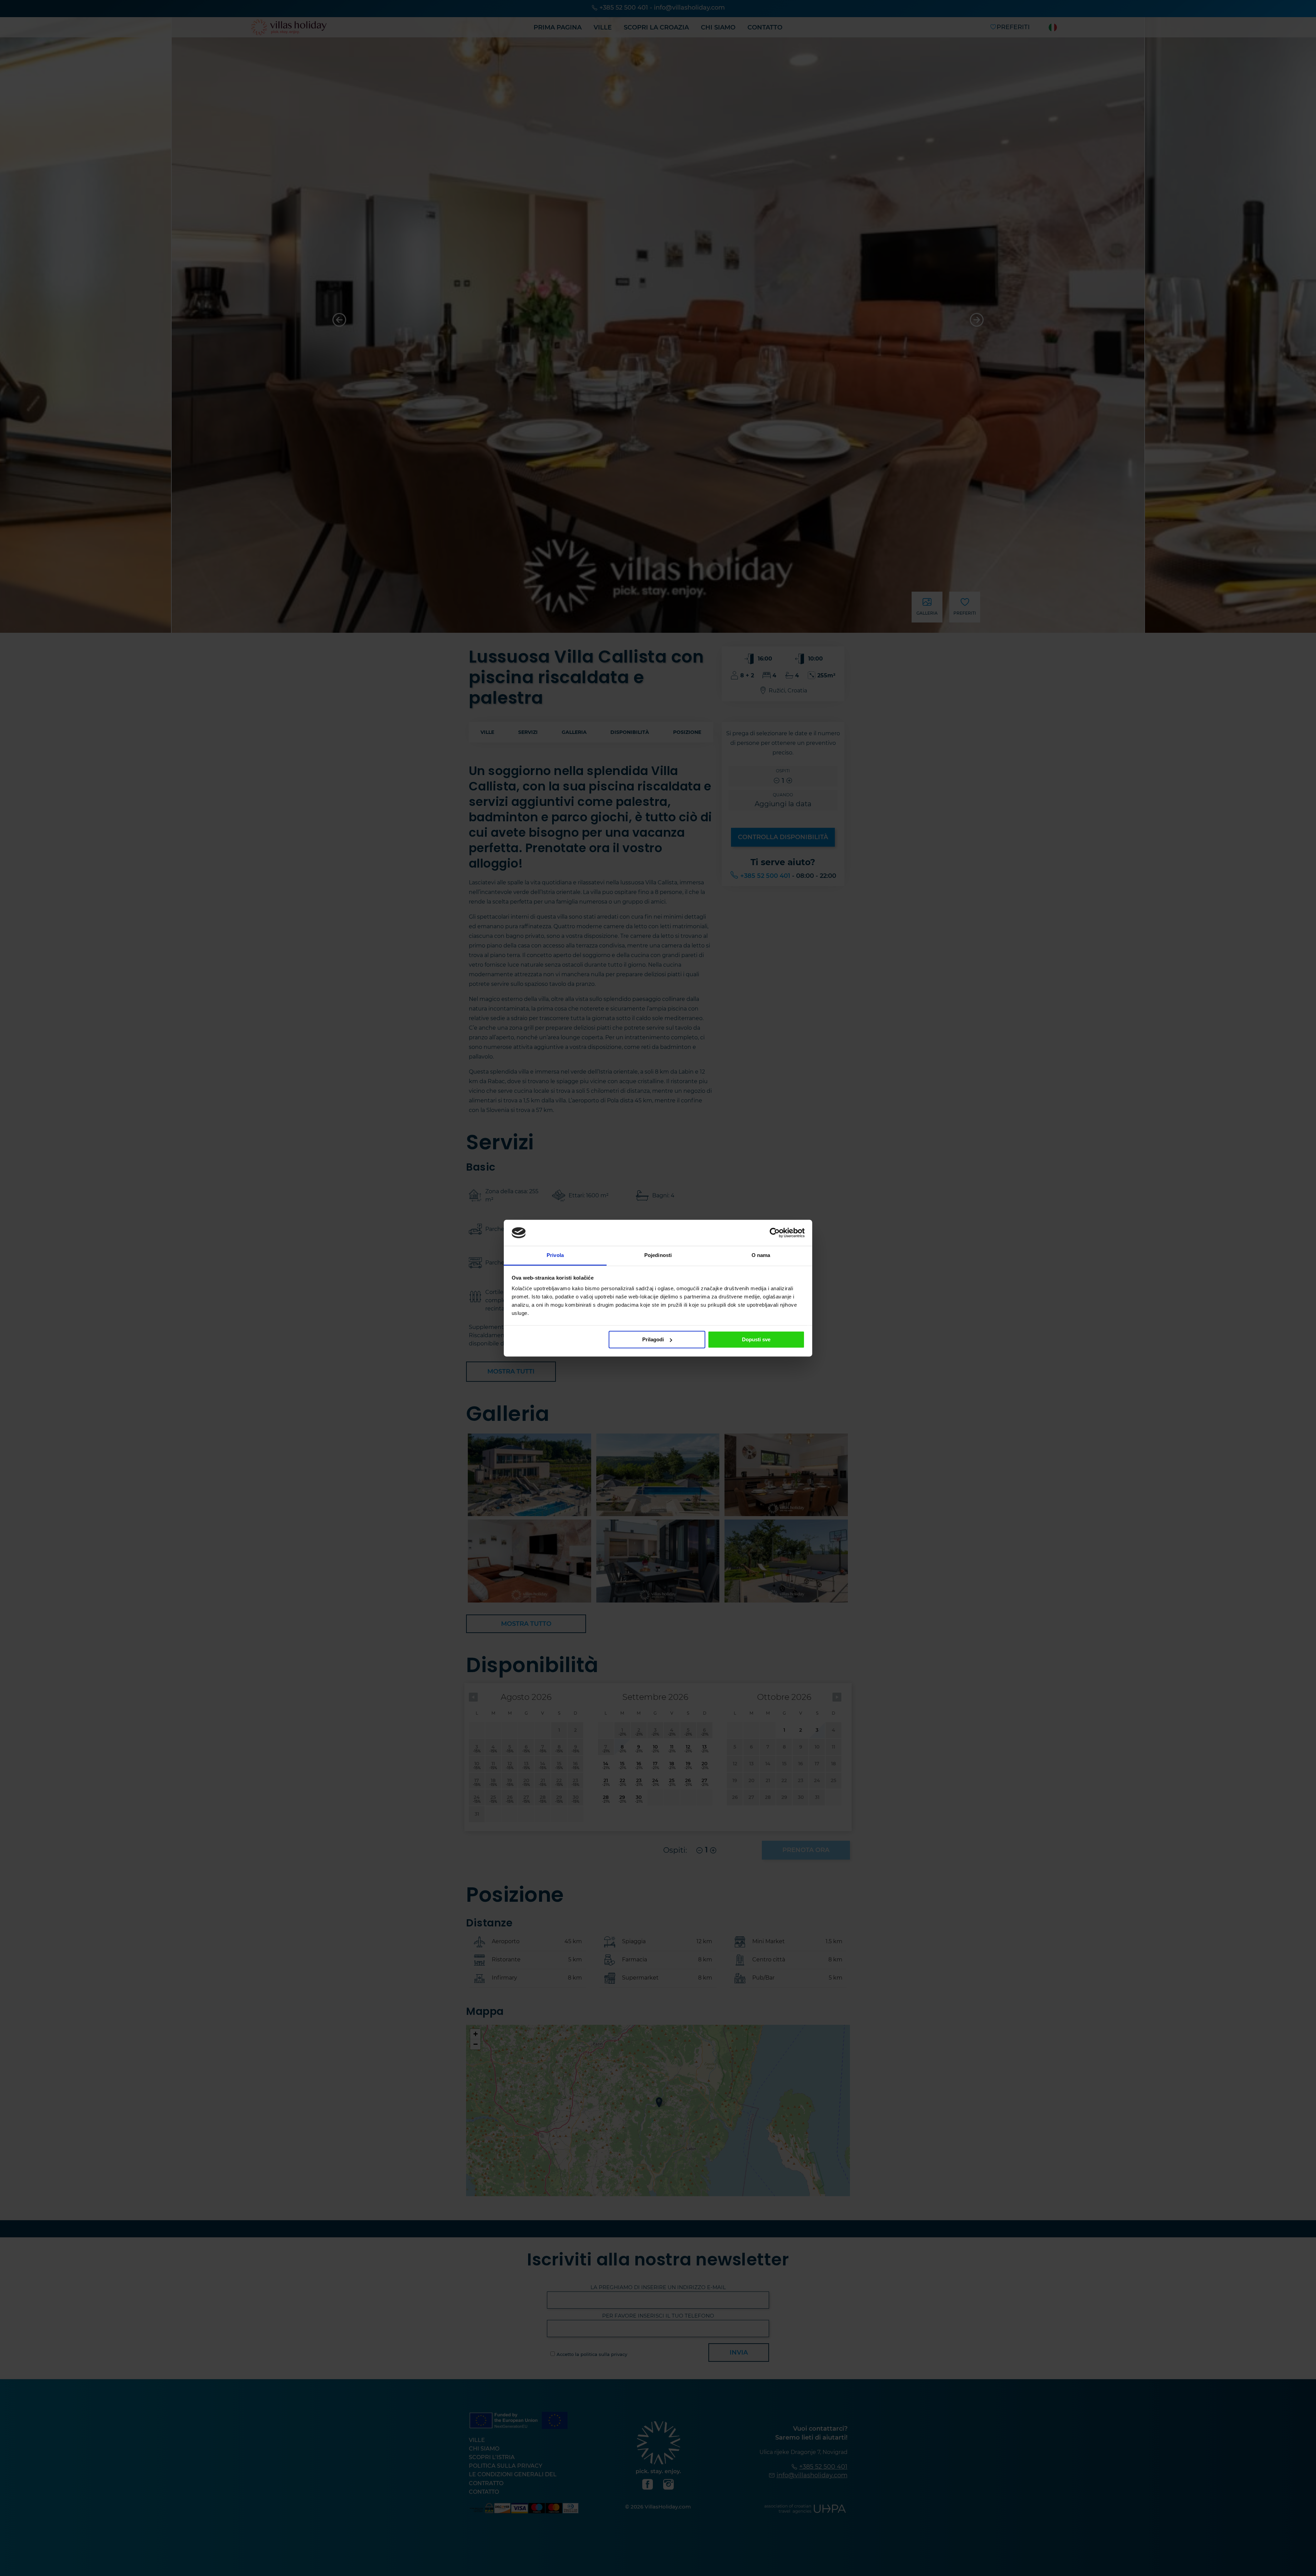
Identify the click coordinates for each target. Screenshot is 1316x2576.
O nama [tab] (761, 1255)
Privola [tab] (555, 1255)
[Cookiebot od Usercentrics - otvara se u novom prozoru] (775, 1233)
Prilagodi (653, 1339)
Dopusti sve (756, 1339)
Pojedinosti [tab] (658, 1255)
